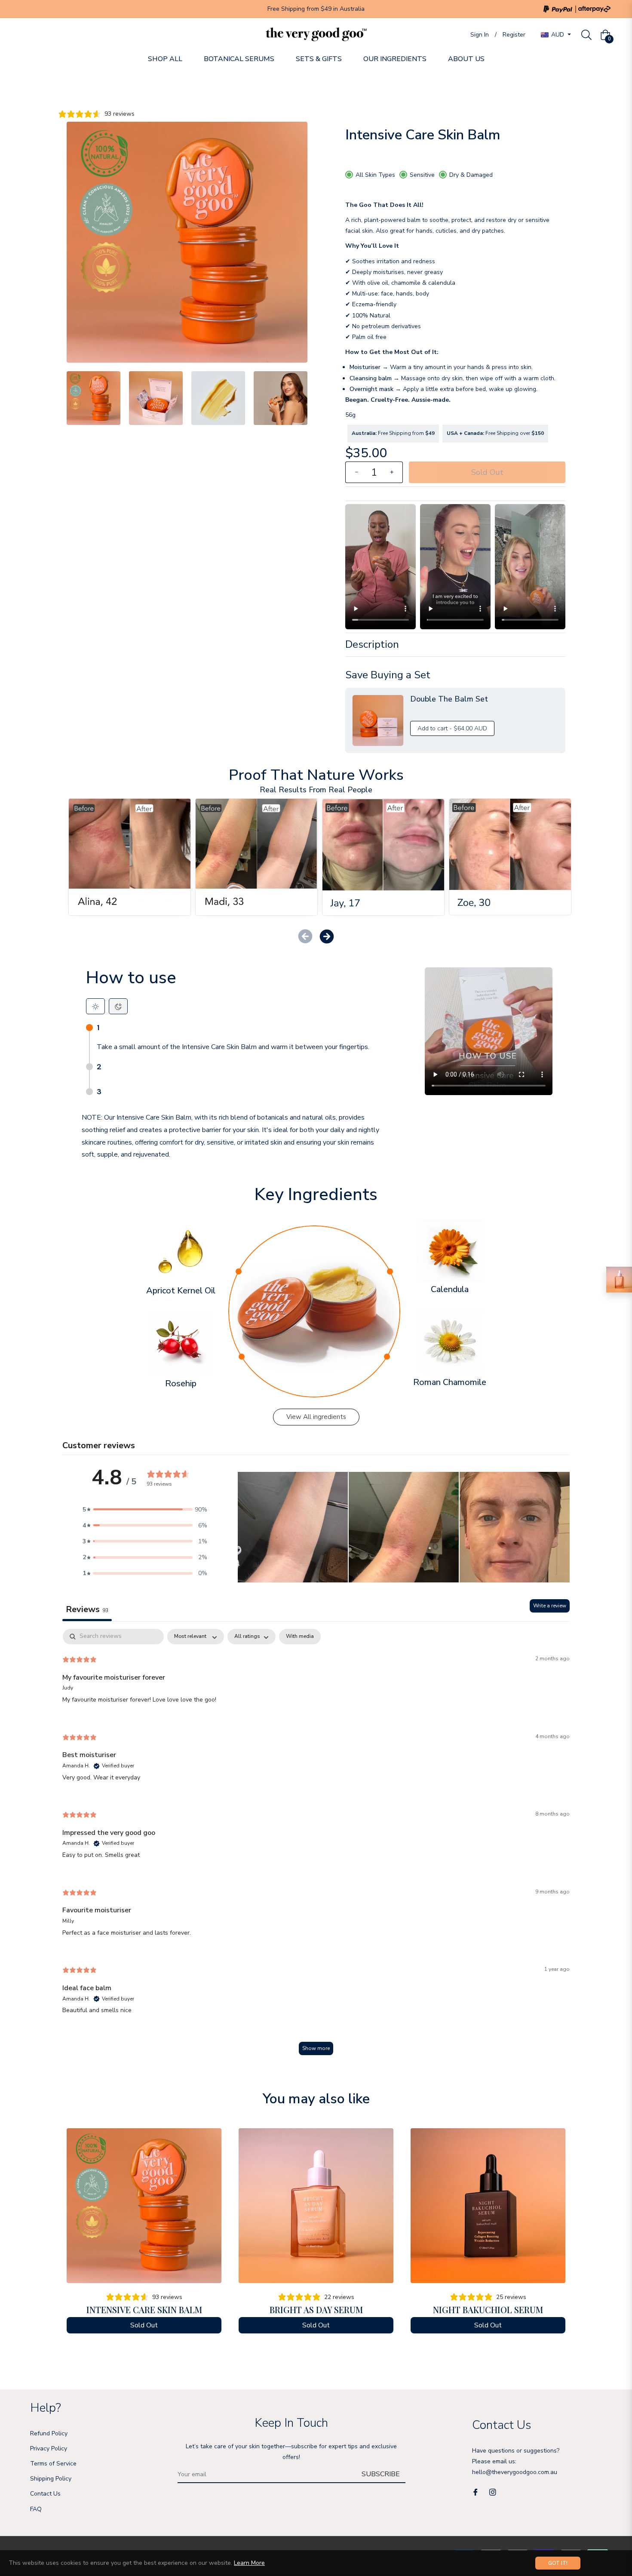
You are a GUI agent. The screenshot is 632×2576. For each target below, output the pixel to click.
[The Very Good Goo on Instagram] (493, 2491)
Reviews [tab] (87, 1609)
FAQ (36, 2509)
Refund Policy (49, 2433)
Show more (316, 2048)
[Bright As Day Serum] (619, 1280)
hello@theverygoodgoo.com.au (515, 2472)
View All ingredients (316, 1417)
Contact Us (45, 2494)
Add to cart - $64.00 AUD (452, 728)
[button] (327, 936)
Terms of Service (53, 2464)
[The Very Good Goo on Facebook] (476, 2491)
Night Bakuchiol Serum (488, 2310)
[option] (144, 2235)
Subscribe (381, 2474)
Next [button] (301, 398)
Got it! (558, 2563)
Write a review (550, 1606)
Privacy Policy (49, 2448)
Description (372, 644)
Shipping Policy (51, 2479)
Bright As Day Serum (316, 2310)
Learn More (249, 2563)
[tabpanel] (316, 1846)
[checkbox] (300, 1637)
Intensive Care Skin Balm (144, 2310)
